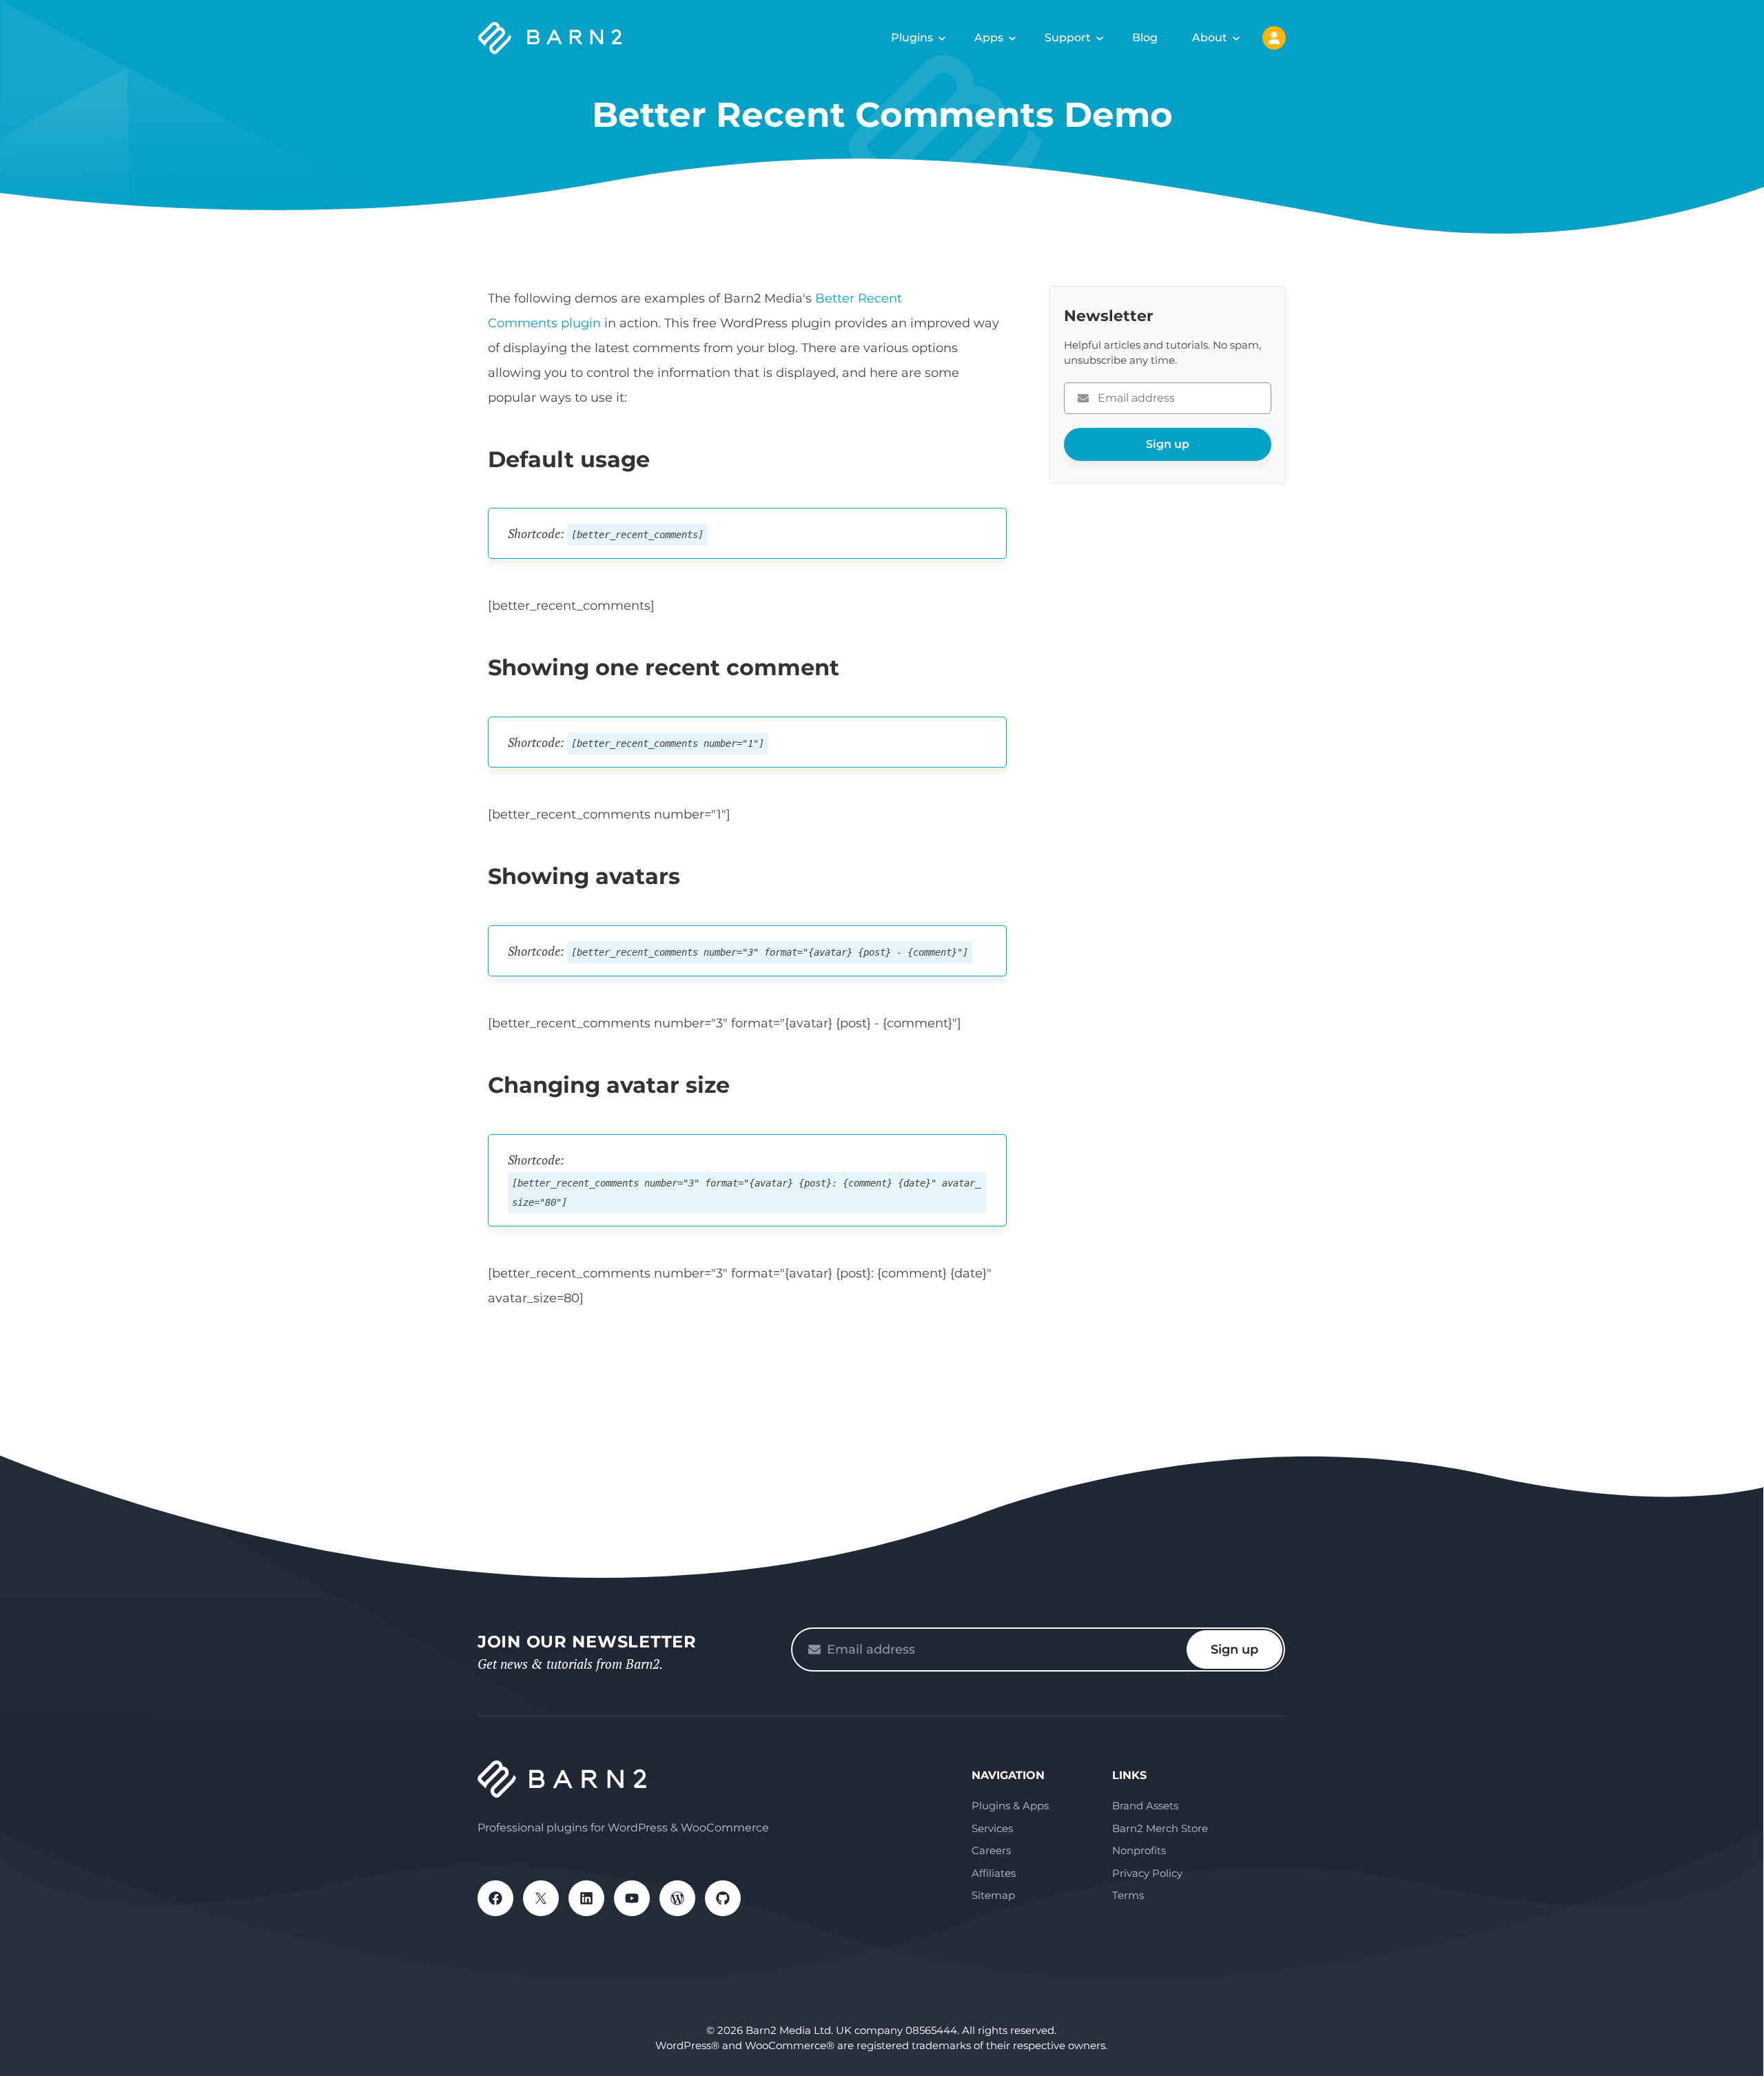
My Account (1274, 38)
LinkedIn (586, 1898)
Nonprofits (1139, 1850)
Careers (991, 1850)
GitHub (723, 1898)
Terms (1128, 1895)
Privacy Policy (1147, 1873)
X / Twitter (541, 1898)
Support (1068, 38)
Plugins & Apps (1010, 1806)
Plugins (912, 38)
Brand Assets (1145, 1806)
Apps (989, 38)
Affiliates (994, 1873)
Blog (1145, 38)
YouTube (632, 1898)
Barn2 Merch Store (1160, 1828)
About (1210, 38)
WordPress (677, 1898)
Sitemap (993, 1895)
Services (992, 1828)
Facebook (495, 1898)
